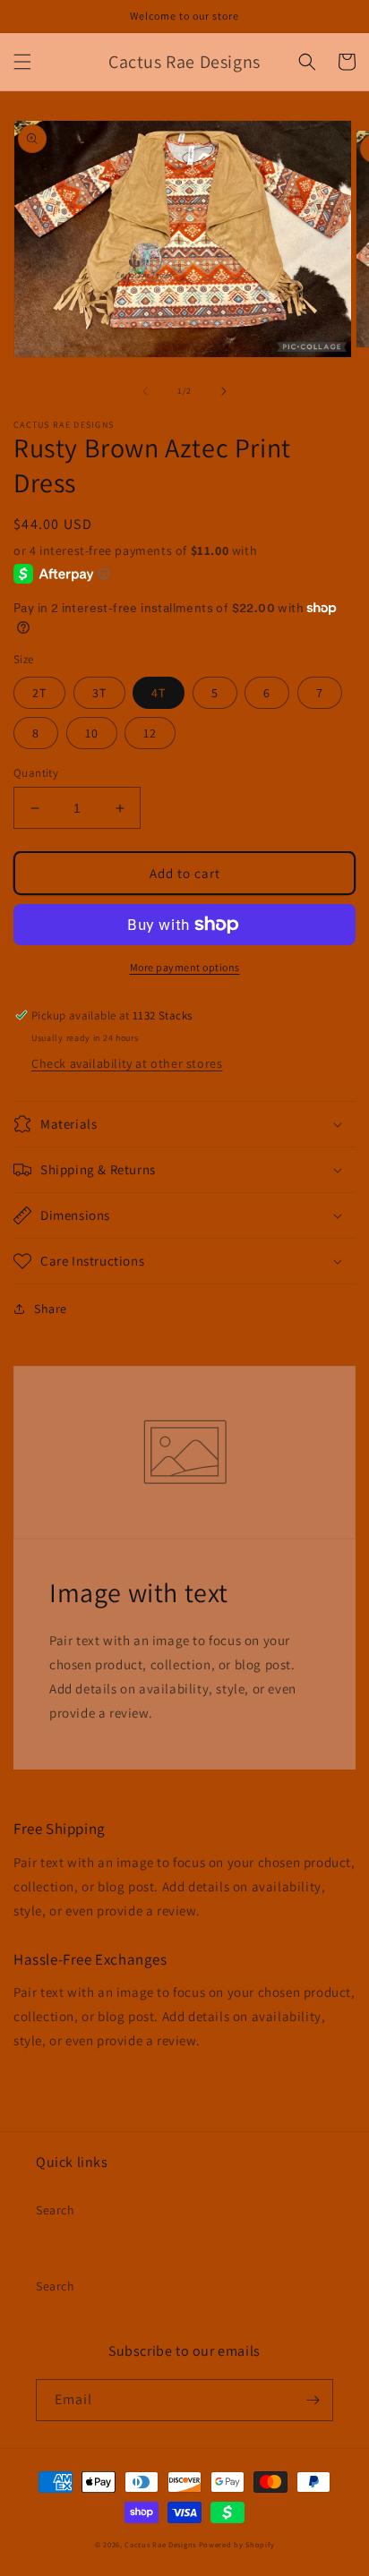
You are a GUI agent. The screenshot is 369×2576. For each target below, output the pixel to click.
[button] (22, 62)
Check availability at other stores (127, 1063)
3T (99, 693)
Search (56, 2210)
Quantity (36, 773)
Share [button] (51, 1309)
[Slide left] (145, 391)
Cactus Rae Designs (160, 2544)
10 (92, 733)
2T (39, 693)
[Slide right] (224, 391)
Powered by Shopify (237, 2544)
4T (159, 693)
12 (150, 733)
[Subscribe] (313, 2400)
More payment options (185, 967)
